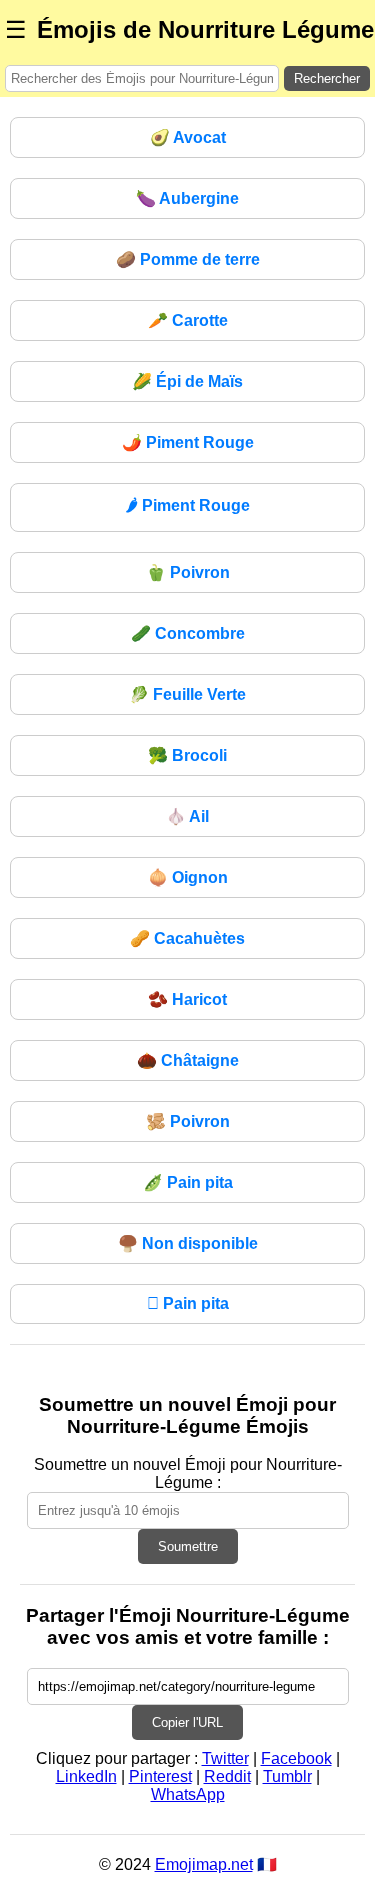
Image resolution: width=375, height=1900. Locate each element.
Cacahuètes (187, 938)
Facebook (296, 1758)
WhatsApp (188, 1794)
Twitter (225, 1758)
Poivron (188, 572)
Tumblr (287, 1776)
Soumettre (188, 1546)
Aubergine (187, 198)
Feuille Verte (187, 694)
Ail (187, 816)
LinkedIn (86, 1776)
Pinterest (160, 1776)
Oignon (188, 877)
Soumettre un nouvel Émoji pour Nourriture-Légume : (188, 1473)
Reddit (227, 1776)
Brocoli (187, 755)
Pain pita (188, 1182)
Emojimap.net (204, 1864)
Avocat (188, 137)
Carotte (188, 320)
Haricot (187, 999)
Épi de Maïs (187, 381)
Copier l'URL (187, 1722)
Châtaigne (188, 1060)
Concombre (188, 633)
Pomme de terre (188, 259)
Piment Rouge (188, 442)
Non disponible (188, 1243)
